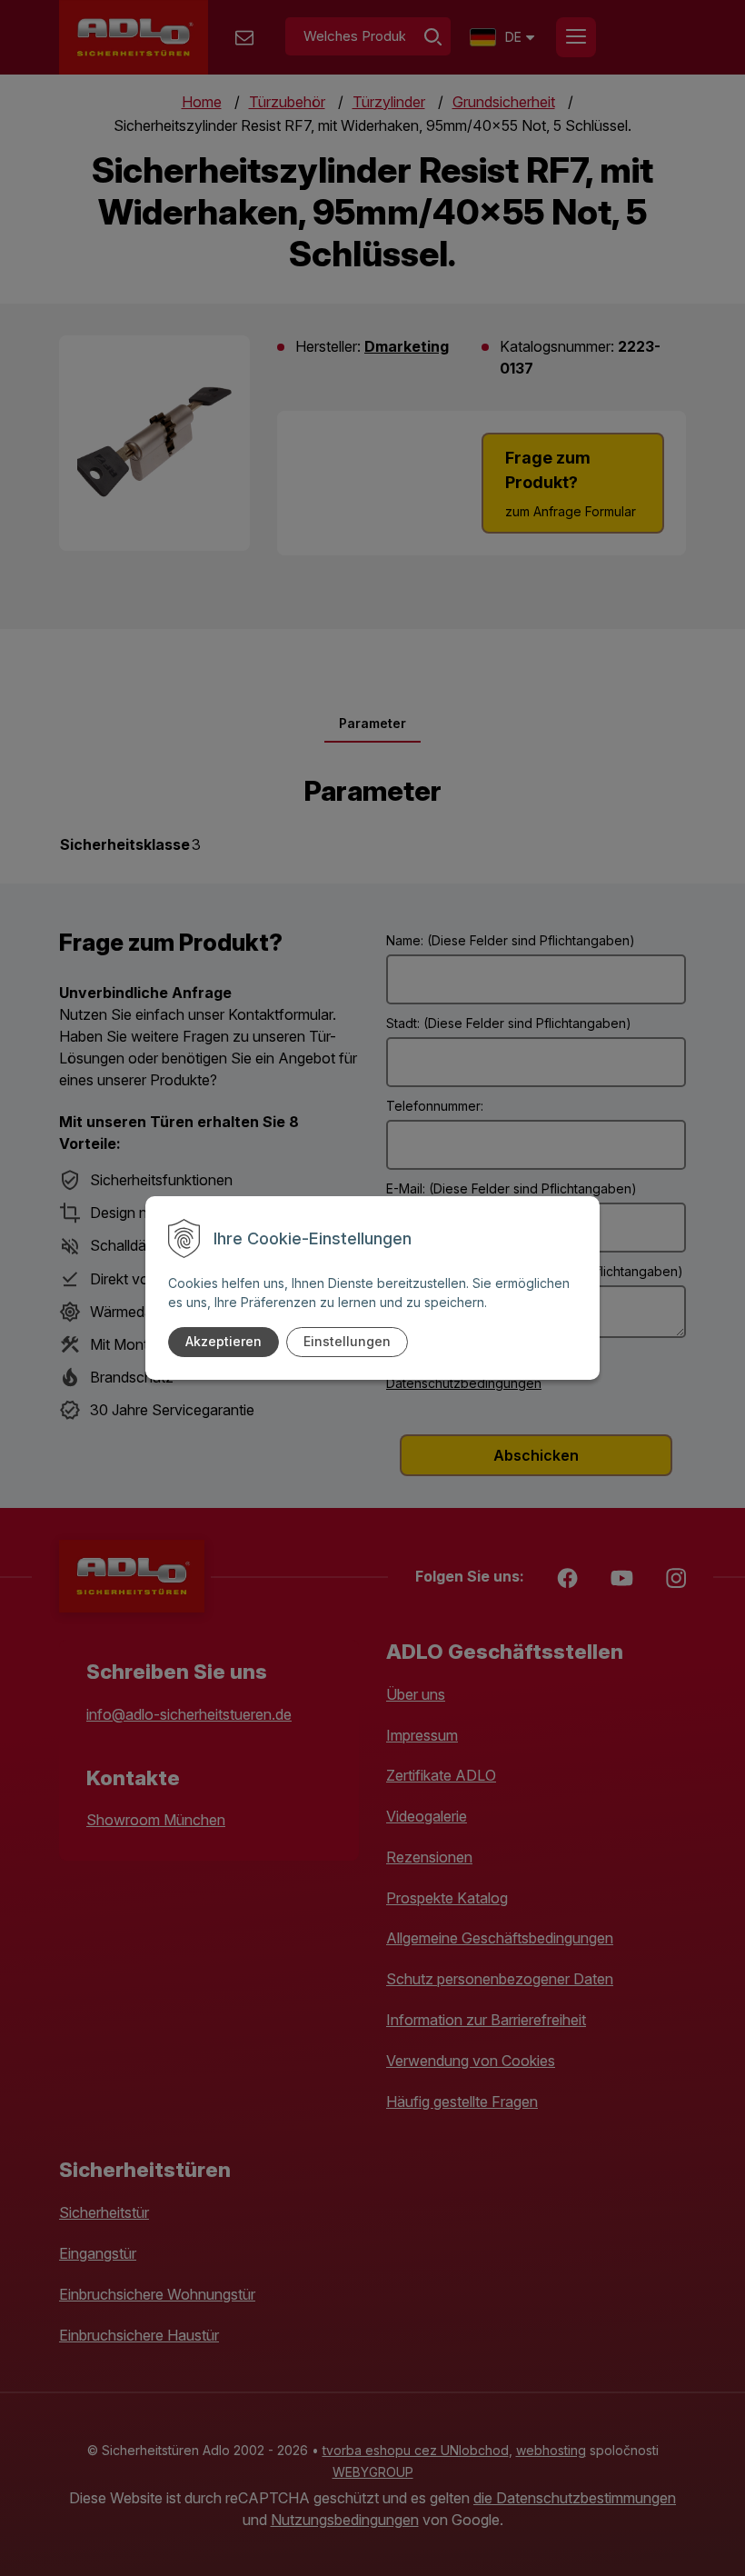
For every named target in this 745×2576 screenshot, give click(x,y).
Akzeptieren (223, 1341)
